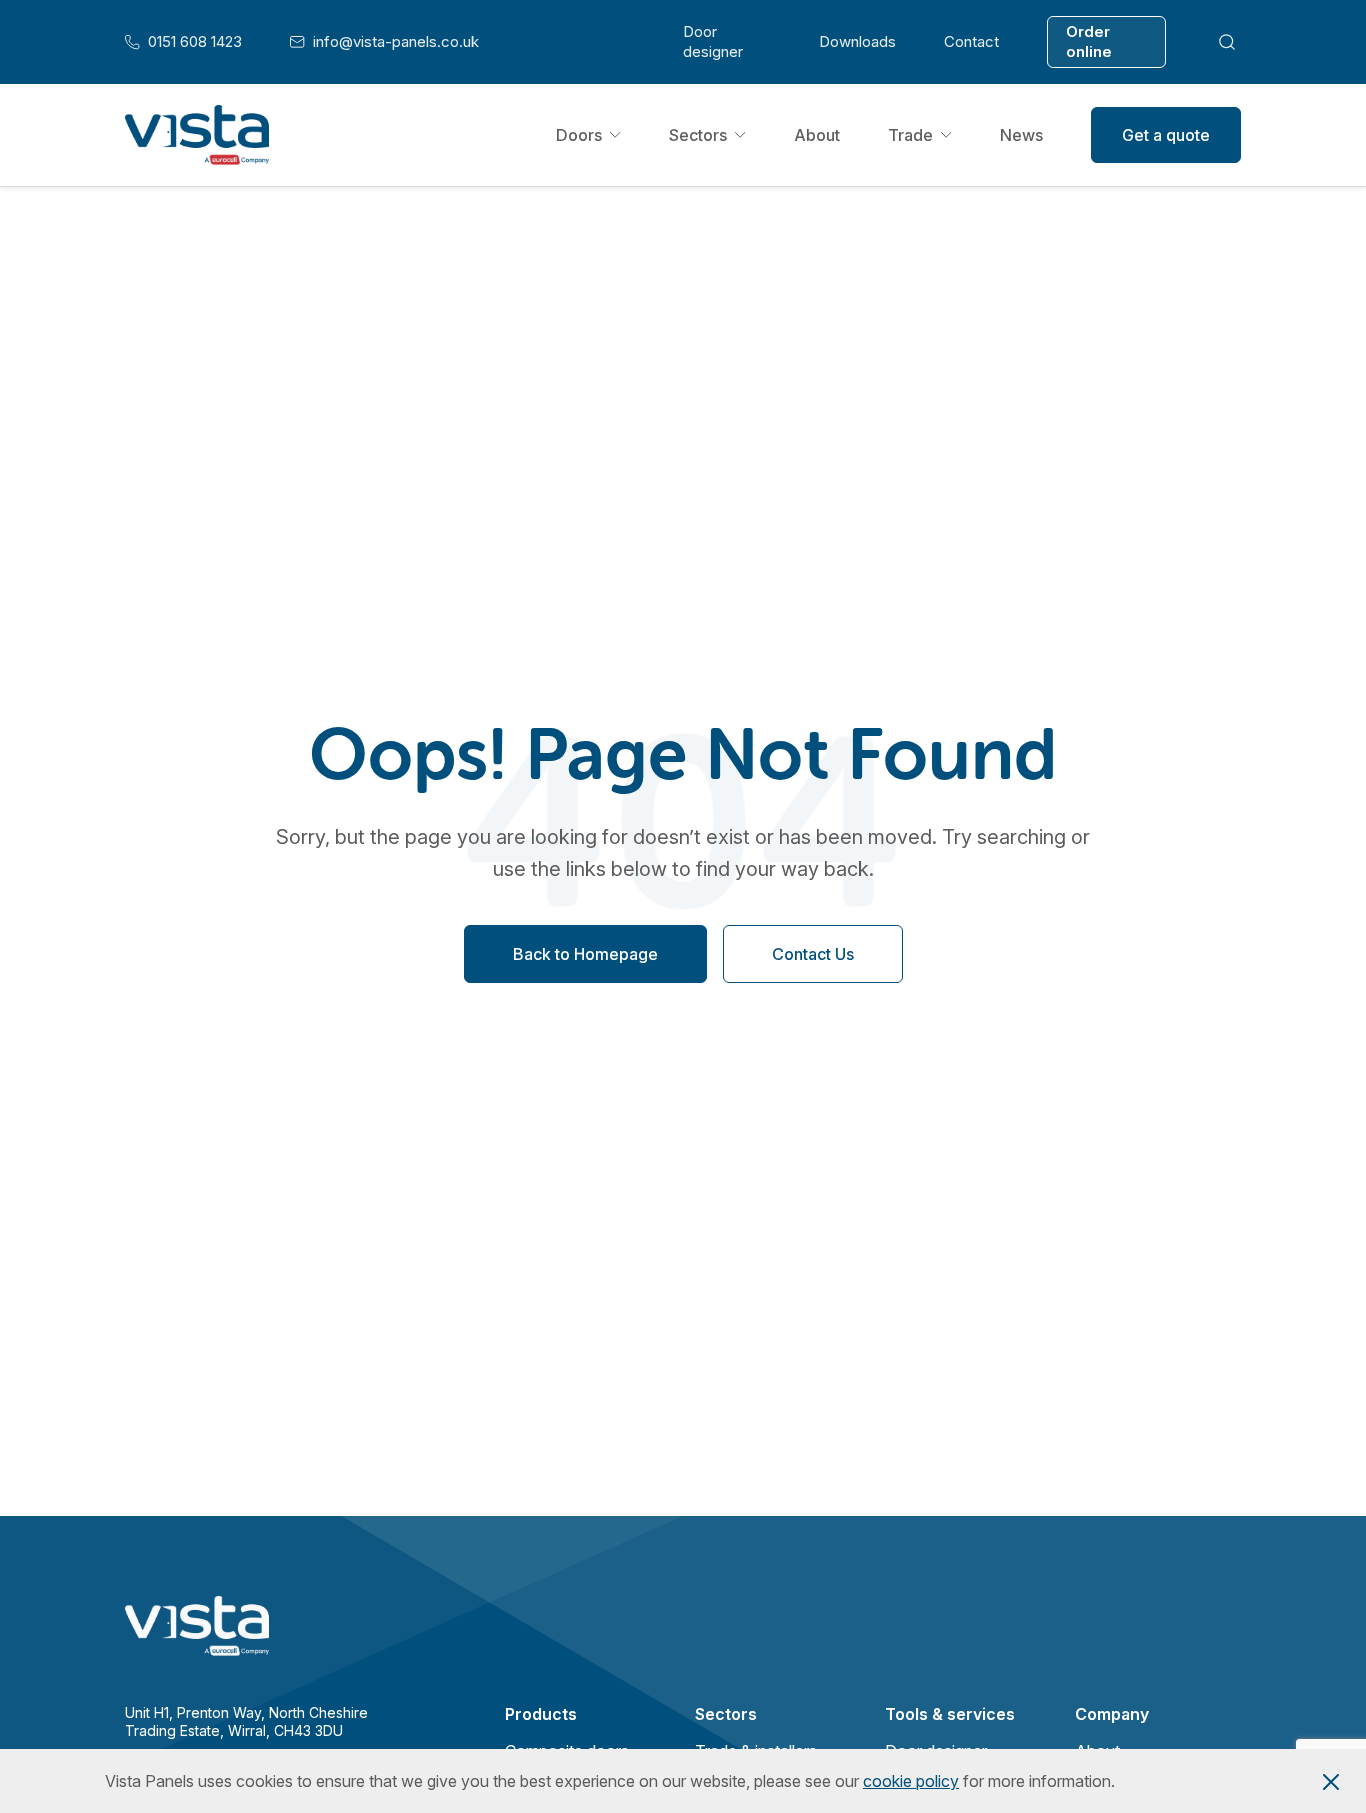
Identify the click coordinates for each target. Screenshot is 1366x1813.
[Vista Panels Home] (197, 135)
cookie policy (911, 1781)
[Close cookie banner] (1331, 1781)
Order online (1089, 41)
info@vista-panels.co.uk (384, 42)
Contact (971, 41)
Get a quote (1166, 135)
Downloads (857, 41)
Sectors (698, 135)
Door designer (713, 41)
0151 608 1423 (183, 42)
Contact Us (813, 955)
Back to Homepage (585, 955)
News (1021, 135)
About (817, 135)
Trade (910, 135)
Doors (579, 135)
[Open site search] (1227, 41)
